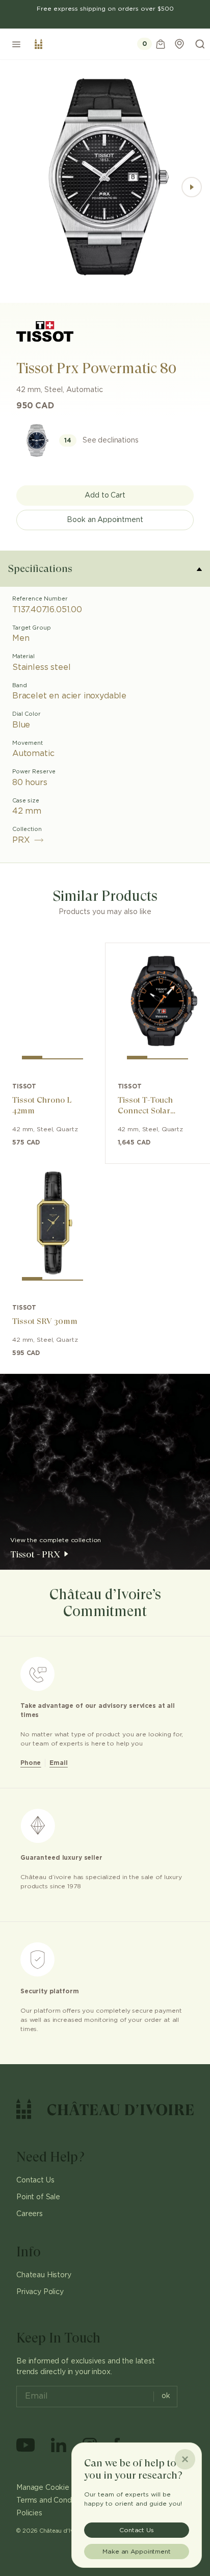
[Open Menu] (16, 44)
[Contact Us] (179, 44)
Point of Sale (38, 2197)
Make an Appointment (137, 2552)
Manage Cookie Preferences (65, 2488)
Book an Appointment (105, 520)
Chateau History (44, 2275)
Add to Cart (105, 496)
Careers (30, 2214)
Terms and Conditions (53, 2501)
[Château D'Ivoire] (38, 44)
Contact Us (35, 2180)
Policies (29, 2513)
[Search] (200, 44)
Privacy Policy (40, 2292)
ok (166, 2396)
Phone (31, 1763)
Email (58, 1763)
